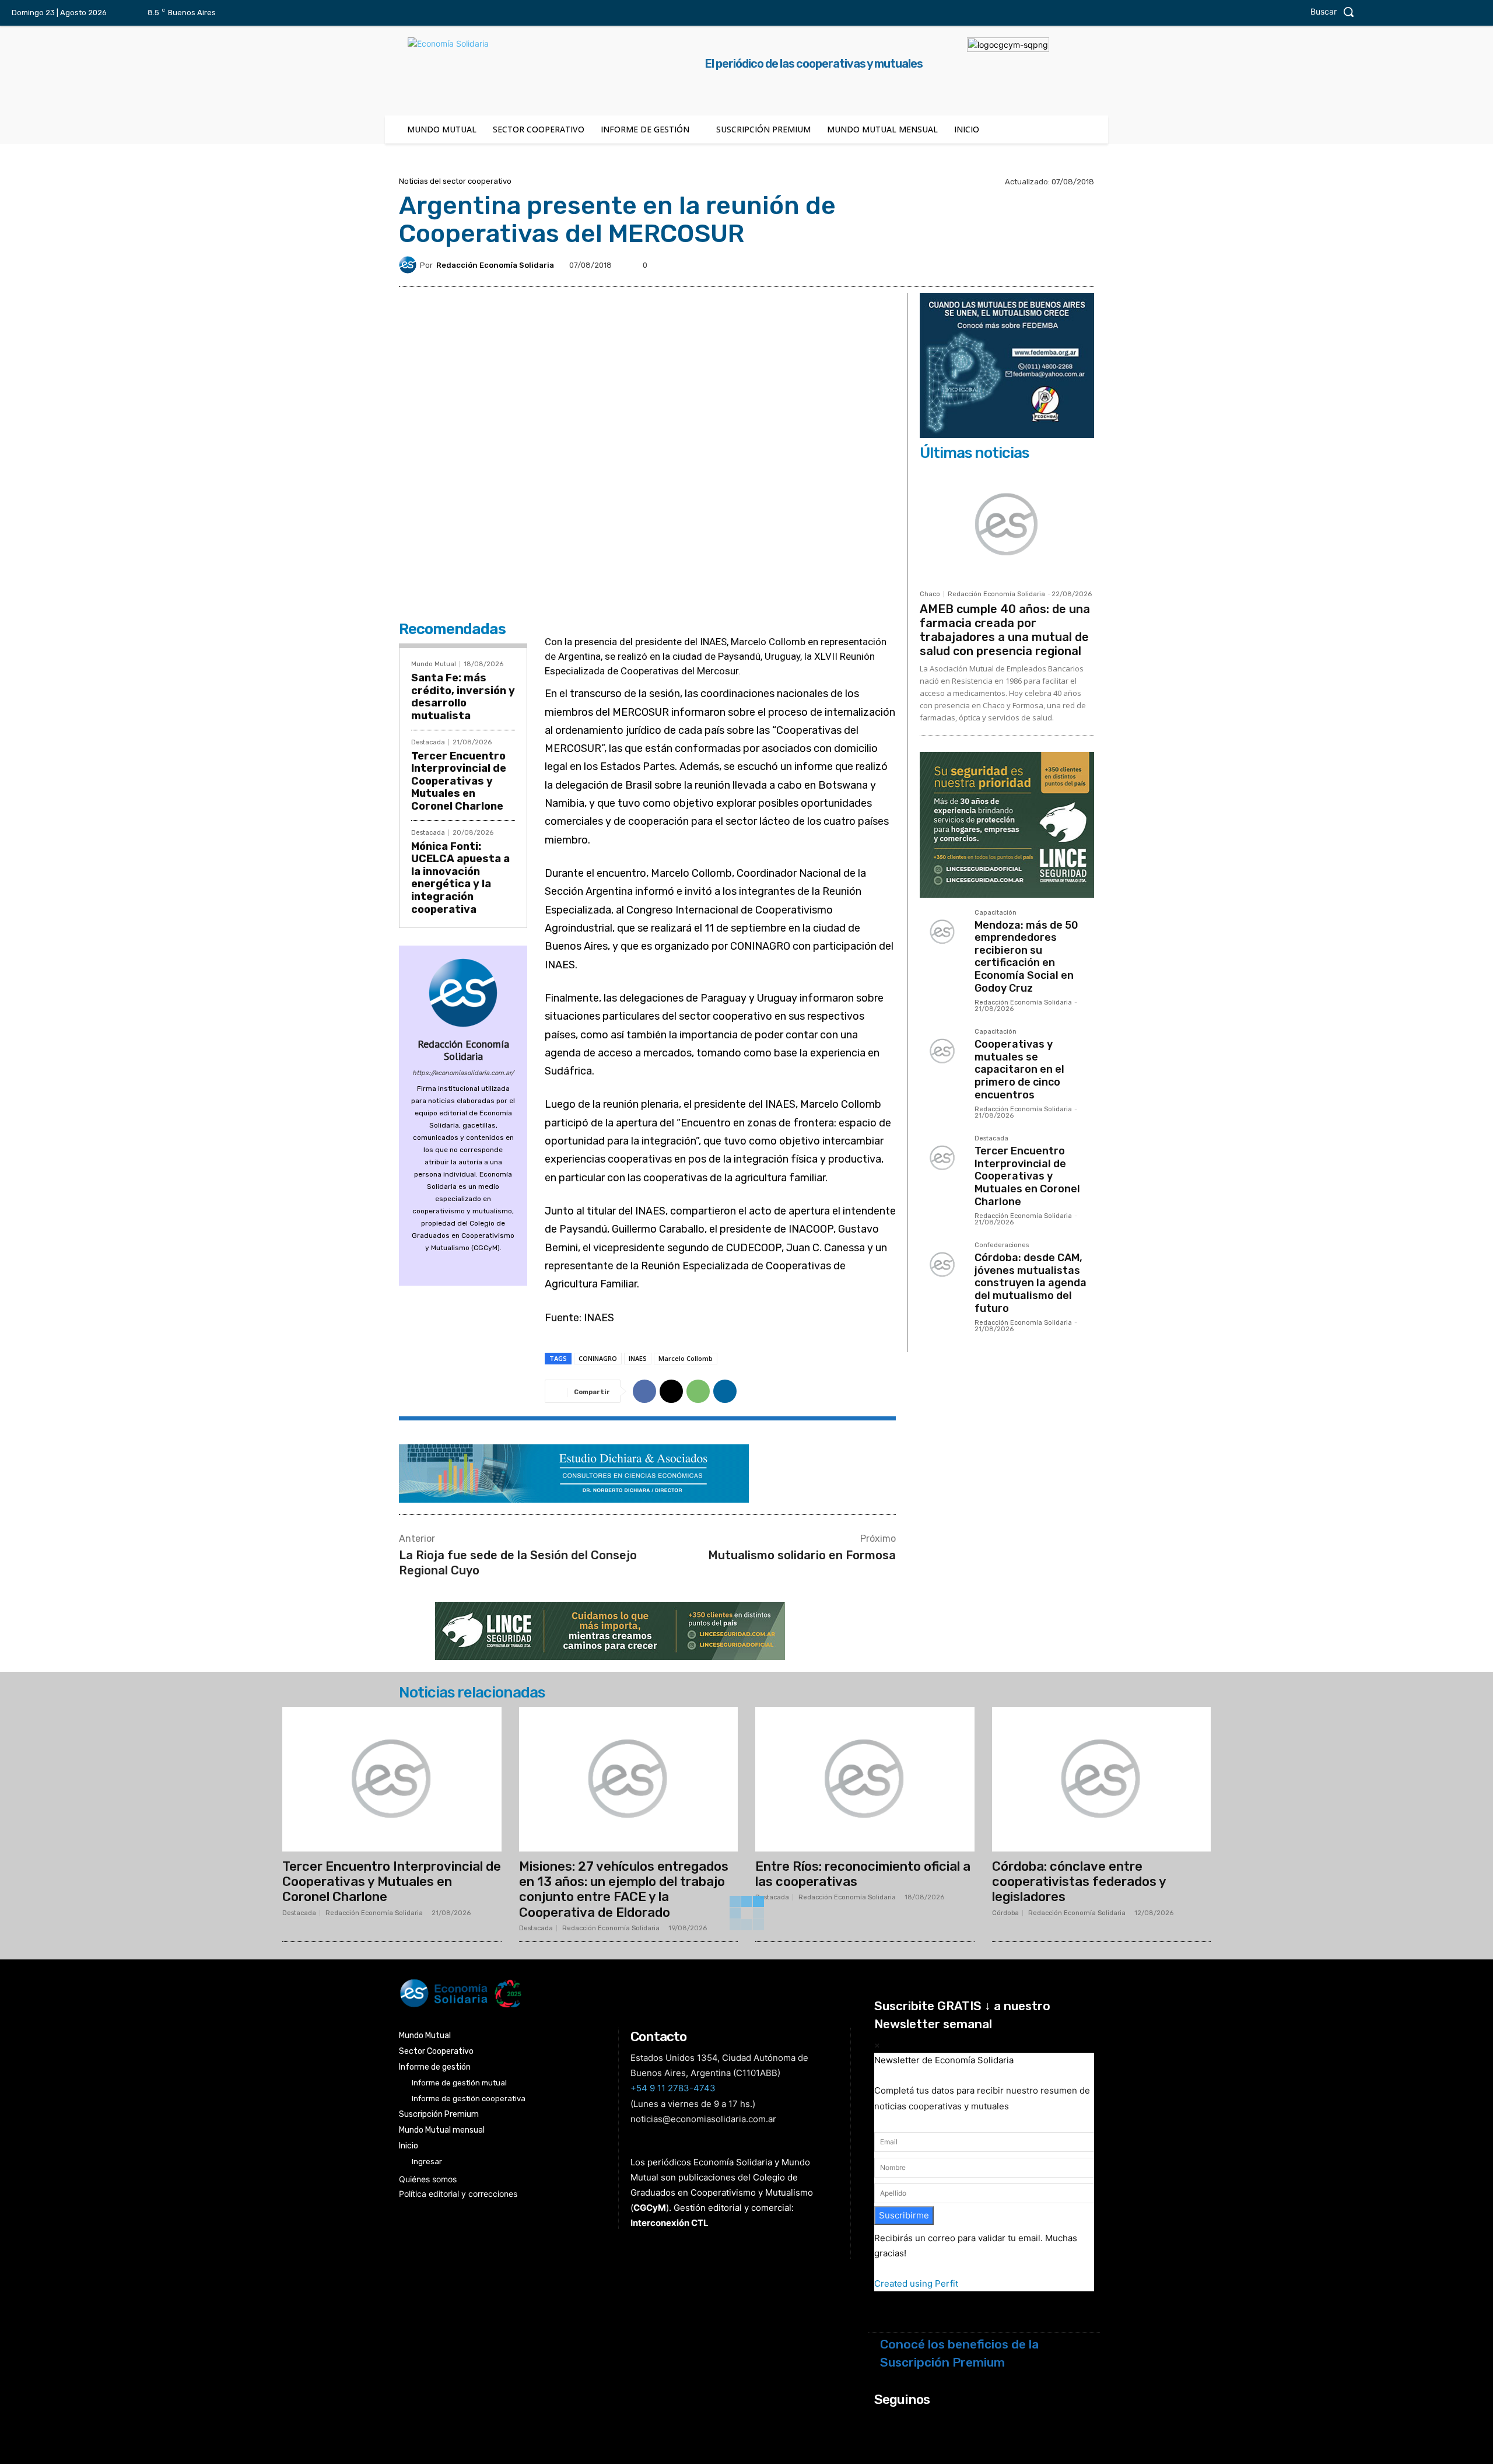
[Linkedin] (1421, 13)
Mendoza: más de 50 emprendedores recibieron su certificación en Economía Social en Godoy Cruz (1026, 957)
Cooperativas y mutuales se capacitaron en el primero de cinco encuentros (1019, 1069)
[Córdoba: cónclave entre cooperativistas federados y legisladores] (1102, 1779)
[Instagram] (1397, 13)
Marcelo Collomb (686, 1358)
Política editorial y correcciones (458, 2194)
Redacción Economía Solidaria (495, 265)
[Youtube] (1469, 13)
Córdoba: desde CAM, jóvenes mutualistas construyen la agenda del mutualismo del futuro (1031, 1283)
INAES (638, 1358)
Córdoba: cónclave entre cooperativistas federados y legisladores (1079, 1882)
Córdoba (1005, 1913)
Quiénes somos (428, 2179)
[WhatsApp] (698, 1391)
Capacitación (996, 913)
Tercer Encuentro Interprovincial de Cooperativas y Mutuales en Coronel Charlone (459, 781)
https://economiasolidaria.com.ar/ (463, 1073)
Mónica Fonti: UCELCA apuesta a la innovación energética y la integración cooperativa (460, 878)
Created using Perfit (916, 2283)
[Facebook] (1372, 13)
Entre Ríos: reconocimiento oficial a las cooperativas (863, 1874)
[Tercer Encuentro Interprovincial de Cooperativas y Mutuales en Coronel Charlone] (942, 1158)
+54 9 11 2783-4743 (673, 2088)
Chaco (930, 594)
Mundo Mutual (434, 664)
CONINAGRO (598, 1358)
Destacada (428, 742)
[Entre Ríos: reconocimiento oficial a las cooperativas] (865, 1779)
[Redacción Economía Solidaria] (409, 265)
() (650, 2208)
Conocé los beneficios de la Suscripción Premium (959, 2353)
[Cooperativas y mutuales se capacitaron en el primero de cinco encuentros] (942, 1051)
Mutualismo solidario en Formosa (802, 1555)
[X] (1445, 13)
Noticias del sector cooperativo (455, 181)
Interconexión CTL (670, 2223)
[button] (1335, 12)
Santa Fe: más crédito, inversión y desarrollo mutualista (463, 697)
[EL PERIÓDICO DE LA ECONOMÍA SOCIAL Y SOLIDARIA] (628, 1994)
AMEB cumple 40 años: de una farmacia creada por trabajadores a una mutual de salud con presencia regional (1005, 630)
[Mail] (463, 1265)
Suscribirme (904, 2215)
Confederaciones (1002, 1245)
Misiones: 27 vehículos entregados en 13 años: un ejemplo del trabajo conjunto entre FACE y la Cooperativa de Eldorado (624, 1889)
